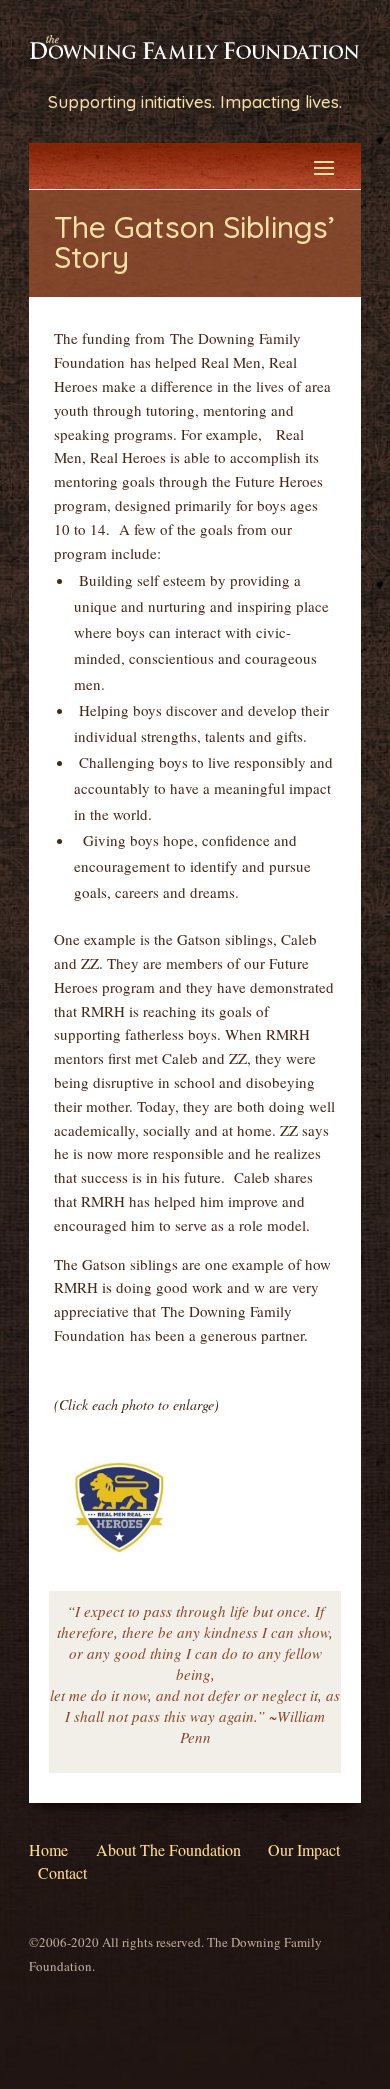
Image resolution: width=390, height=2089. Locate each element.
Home (48, 1849)
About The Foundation (168, 1849)
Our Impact (304, 1849)
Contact (62, 1872)
